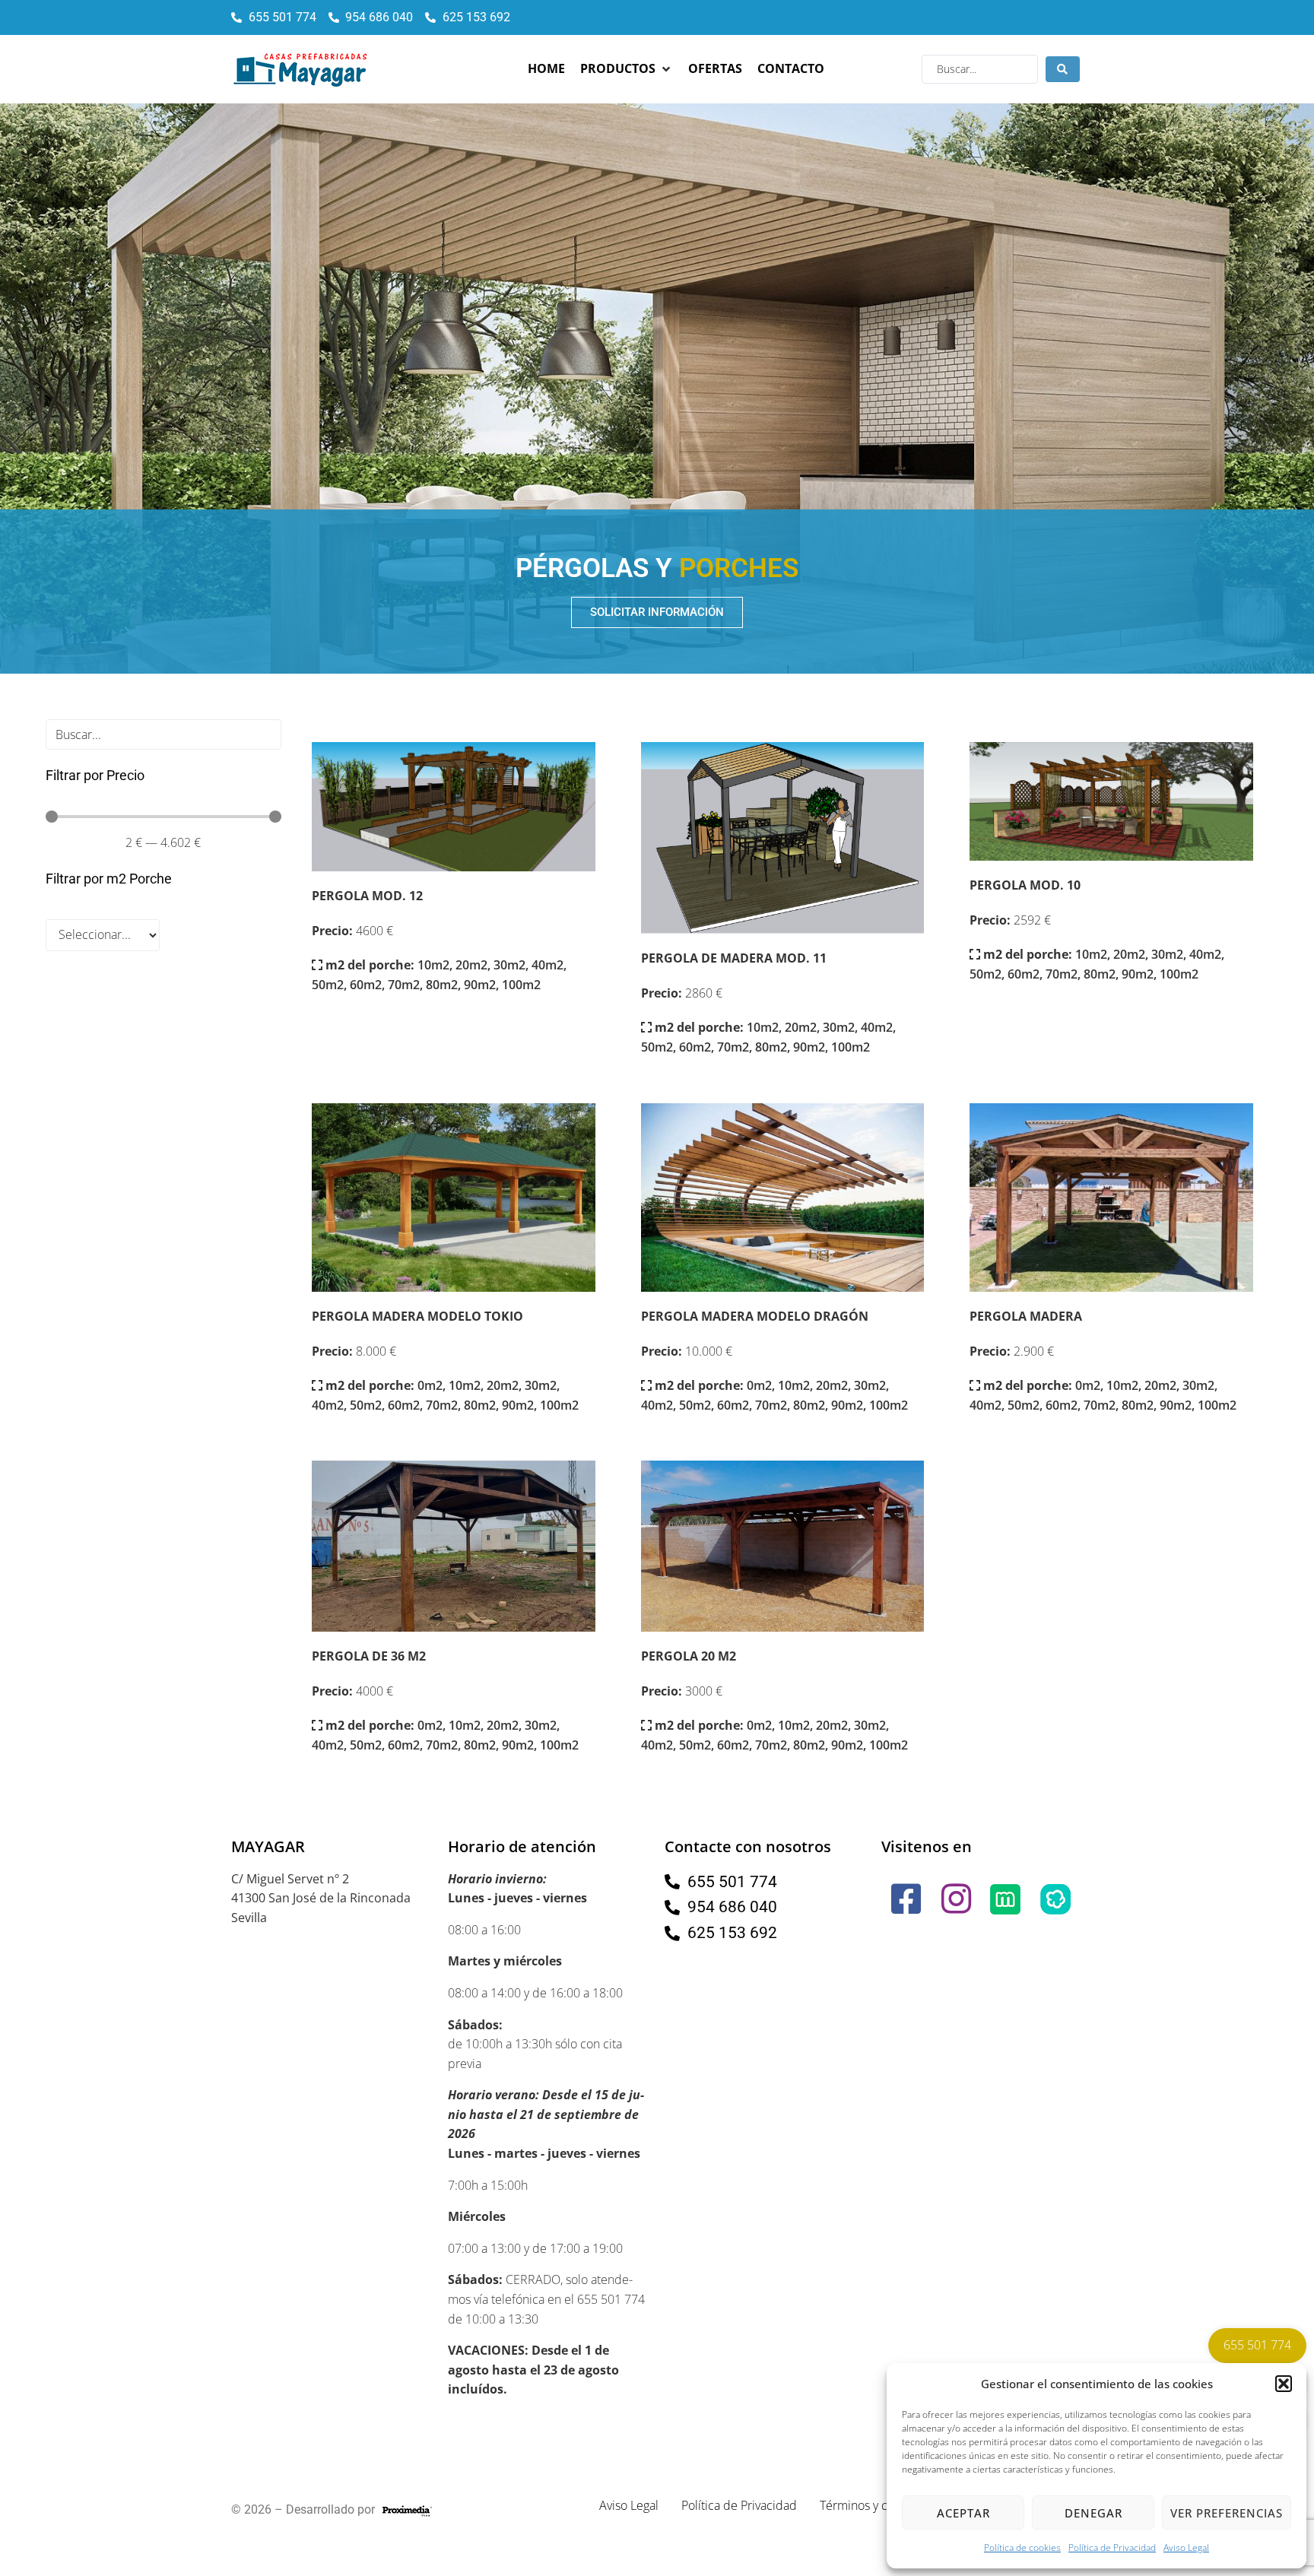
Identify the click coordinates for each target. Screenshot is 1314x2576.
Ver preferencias (1227, 2513)
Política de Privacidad (1112, 2547)
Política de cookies (1022, 2547)
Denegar (1093, 2513)
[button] (1284, 2384)
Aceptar (963, 2513)
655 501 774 (1257, 2345)
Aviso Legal (1186, 2547)
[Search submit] (1063, 69)
